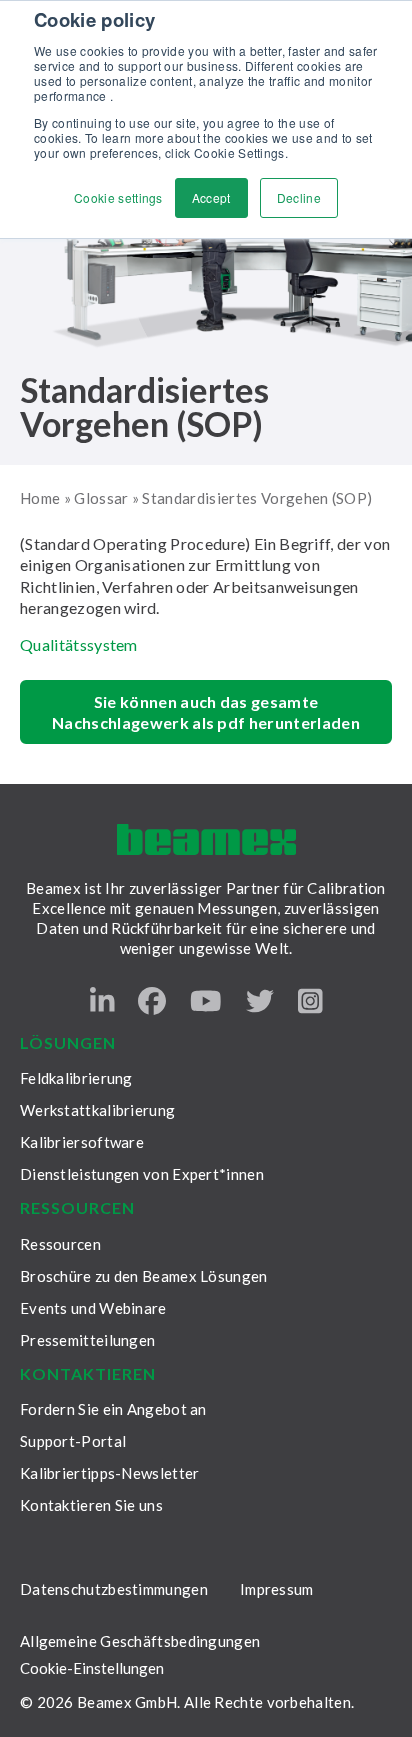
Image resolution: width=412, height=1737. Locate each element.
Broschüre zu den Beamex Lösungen (144, 1276)
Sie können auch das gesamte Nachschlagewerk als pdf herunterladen (206, 712)
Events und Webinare (93, 1308)
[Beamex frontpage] (206, 839)
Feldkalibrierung (76, 1078)
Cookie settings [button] (118, 197)
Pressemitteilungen (87, 1340)
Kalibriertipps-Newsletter (110, 1473)
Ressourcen (60, 1244)
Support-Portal (73, 1441)
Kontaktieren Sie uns (91, 1505)
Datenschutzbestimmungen (114, 1589)
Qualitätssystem (79, 644)
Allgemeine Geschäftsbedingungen (140, 1641)
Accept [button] (211, 197)
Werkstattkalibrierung (97, 1110)
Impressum (277, 1589)
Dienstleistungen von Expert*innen (142, 1174)
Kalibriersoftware (82, 1142)
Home (40, 498)
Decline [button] (299, 197)
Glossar (101, 498)
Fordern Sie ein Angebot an (113, 1409)
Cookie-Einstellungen (92, 1668)
